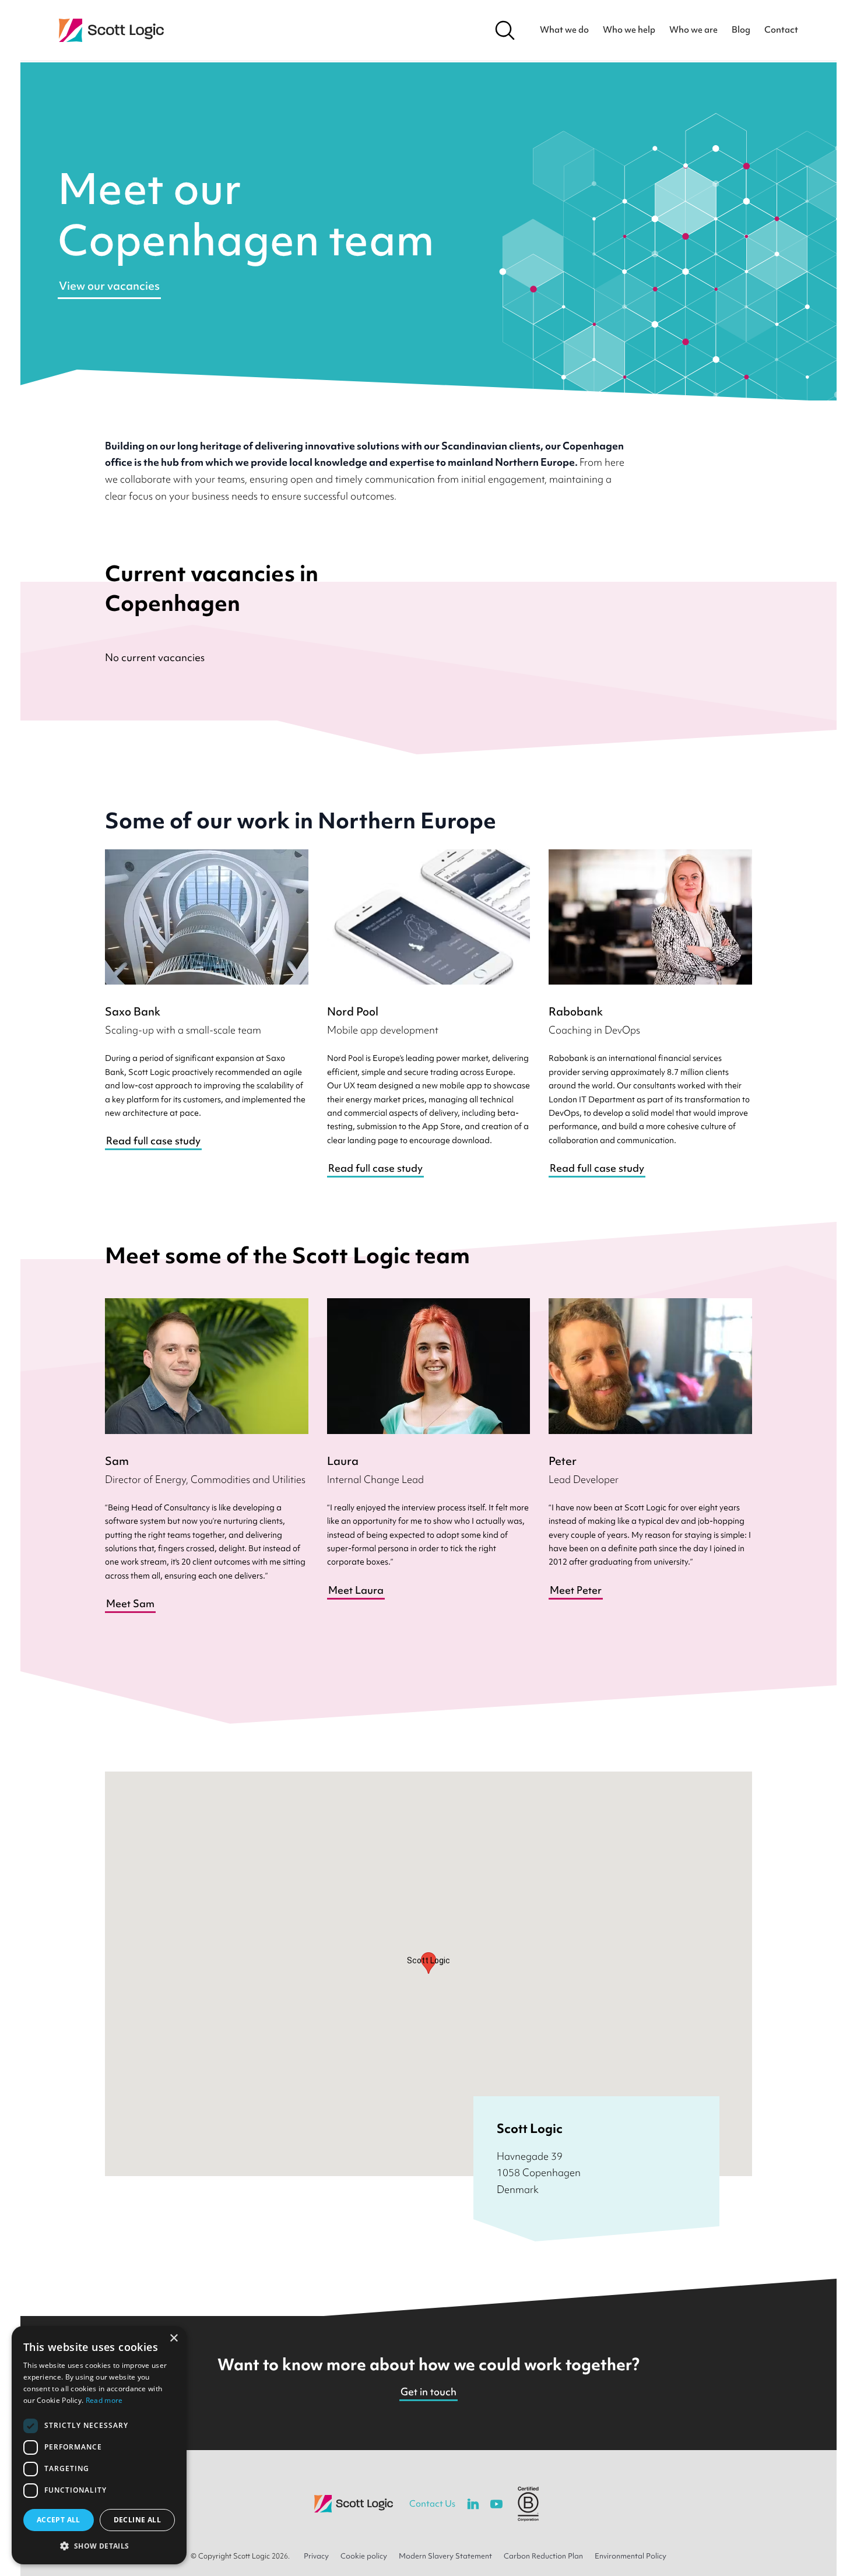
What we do (564, 30)
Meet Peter (576, 1590)
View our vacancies (109, 286)
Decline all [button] (137, 2520)
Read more (104, 2400)
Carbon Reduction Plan (543, 2556)
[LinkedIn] (473, 2504)
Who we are (693, 30)
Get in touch (428, 2392)
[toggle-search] (505, 30)
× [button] (173, 2338)
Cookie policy (364, 2556)
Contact (781, 30)
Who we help (629, 30)
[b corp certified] (528, 2504)
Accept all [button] (59, 2520)
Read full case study (153, 1141)
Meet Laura (356, 1590)
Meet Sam (130, 1603)
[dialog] (99, 2445)
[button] (99, 2546)
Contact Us (432, 2504)
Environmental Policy (631, 2556)
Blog (741, 30)
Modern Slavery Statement (445, 2556)
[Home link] (111, 30)
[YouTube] (496, 2504)
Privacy (316, 2556)
